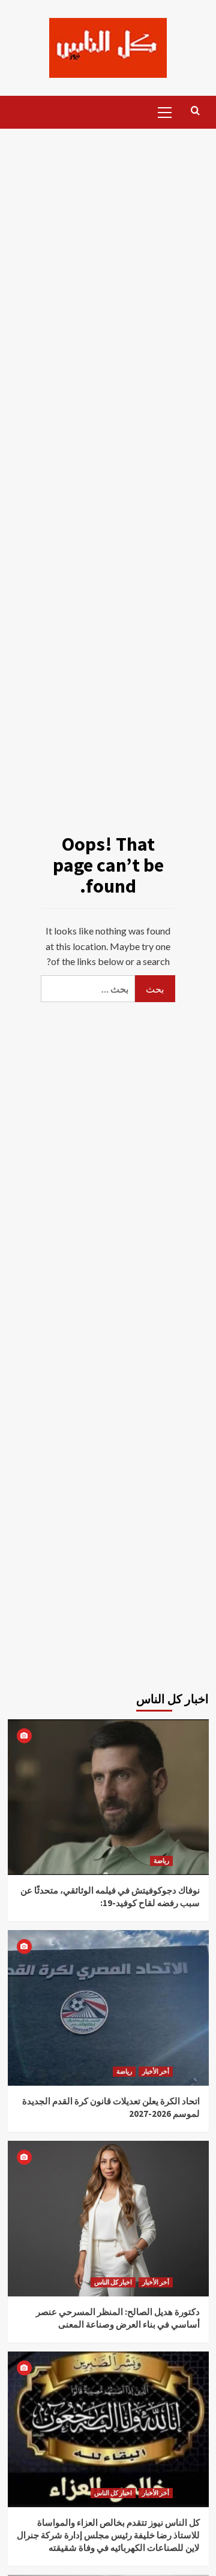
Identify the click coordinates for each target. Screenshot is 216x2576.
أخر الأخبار (156, 2071)
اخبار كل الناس (113, 2282)
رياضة (161, 1861)
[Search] (195, 111)
